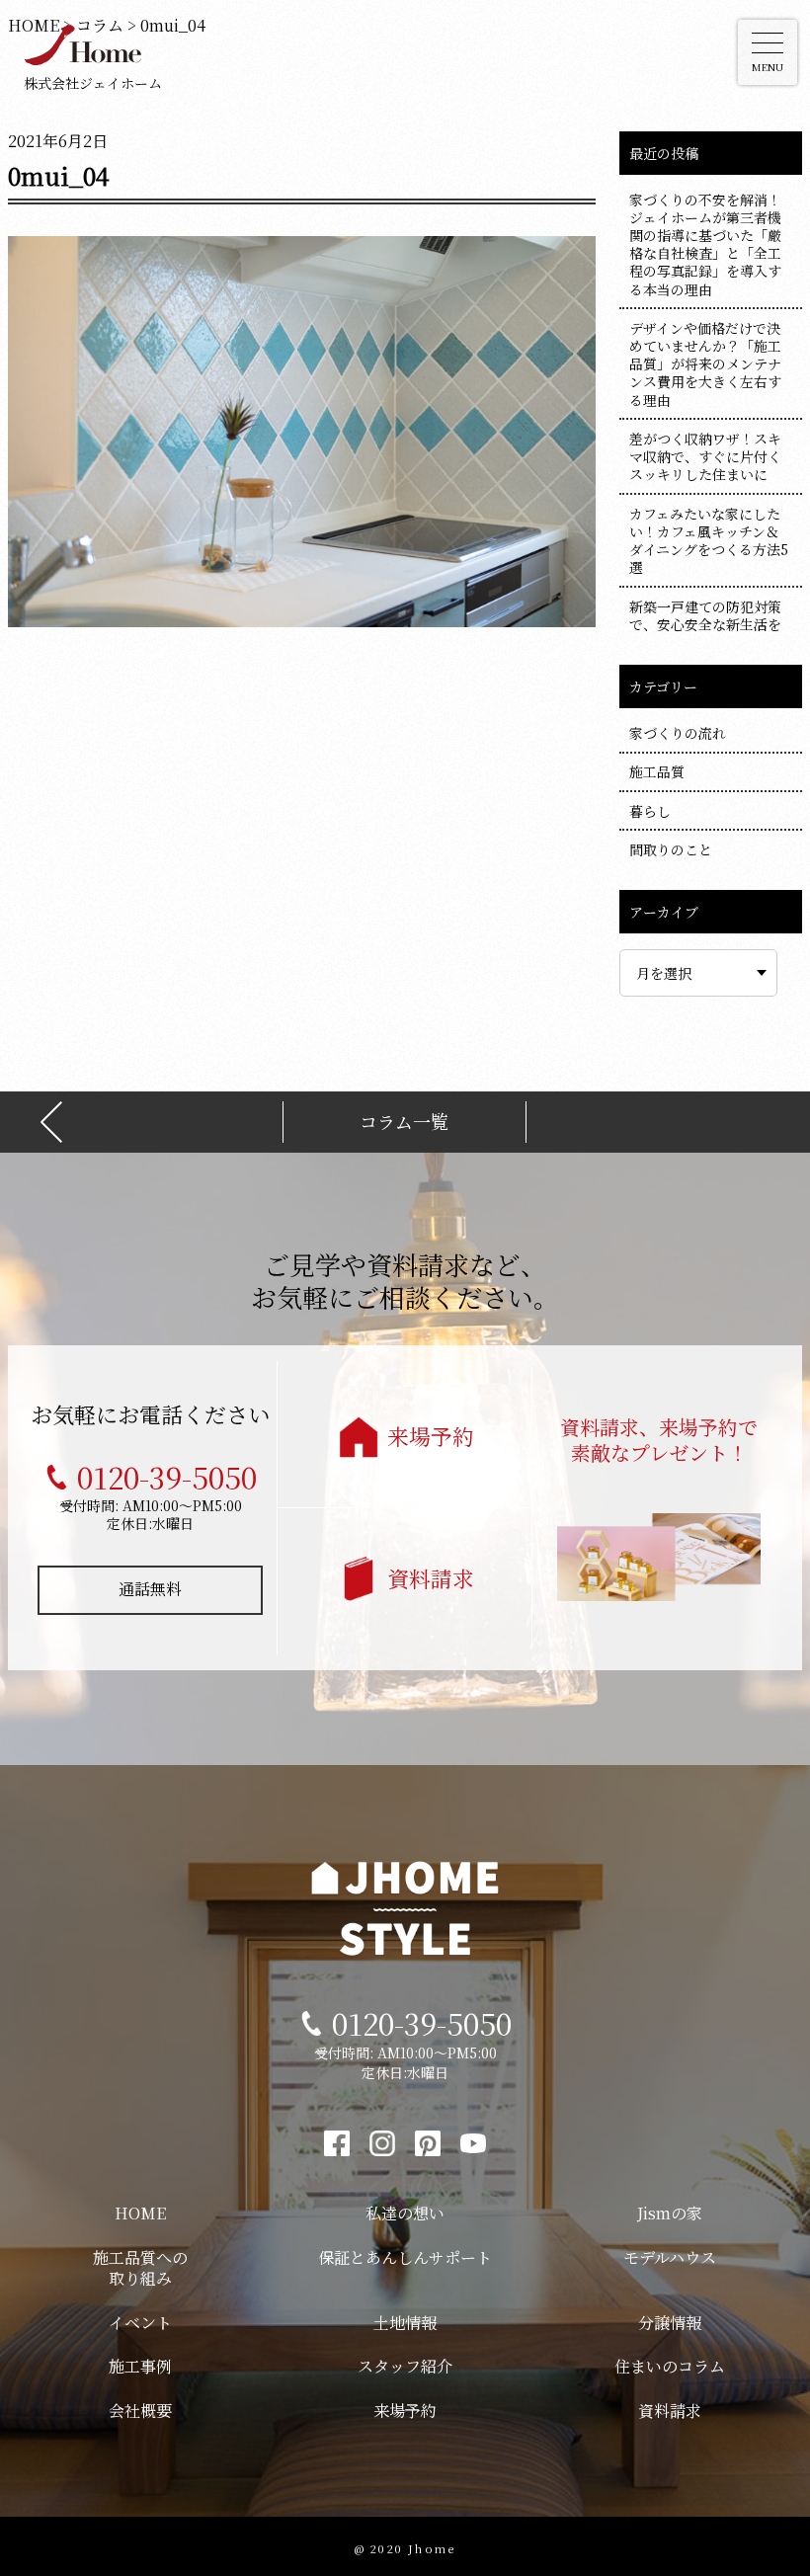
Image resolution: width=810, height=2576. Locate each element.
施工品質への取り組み (140, 2268)
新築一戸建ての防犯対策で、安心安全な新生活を (705, 615)
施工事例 (140, 2366)
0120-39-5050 (167, 1477)
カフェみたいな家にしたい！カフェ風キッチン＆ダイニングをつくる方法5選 (709, 541)
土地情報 (405, 2323)
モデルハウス (670, 2257)
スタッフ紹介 (405, 2366)
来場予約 (431, 1436)
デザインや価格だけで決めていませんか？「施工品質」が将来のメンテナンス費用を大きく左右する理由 (705, 364)
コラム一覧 (404, 1122)
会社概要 (140, 2411)
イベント (140, 2323)
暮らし (650, 811)
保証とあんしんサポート (405, 2257)
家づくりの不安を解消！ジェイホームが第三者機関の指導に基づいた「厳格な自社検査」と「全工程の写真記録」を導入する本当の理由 (705, 244)
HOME (140, 2213)
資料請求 (431, 1578)
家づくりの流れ (678, 733)
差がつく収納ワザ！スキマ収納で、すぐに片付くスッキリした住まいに (705, 456)
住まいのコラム (670, 2366)
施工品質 (657, 771)
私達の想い (405, 2213)
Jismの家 (670, 2213)
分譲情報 (670, 2323)
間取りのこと (671, 849)
